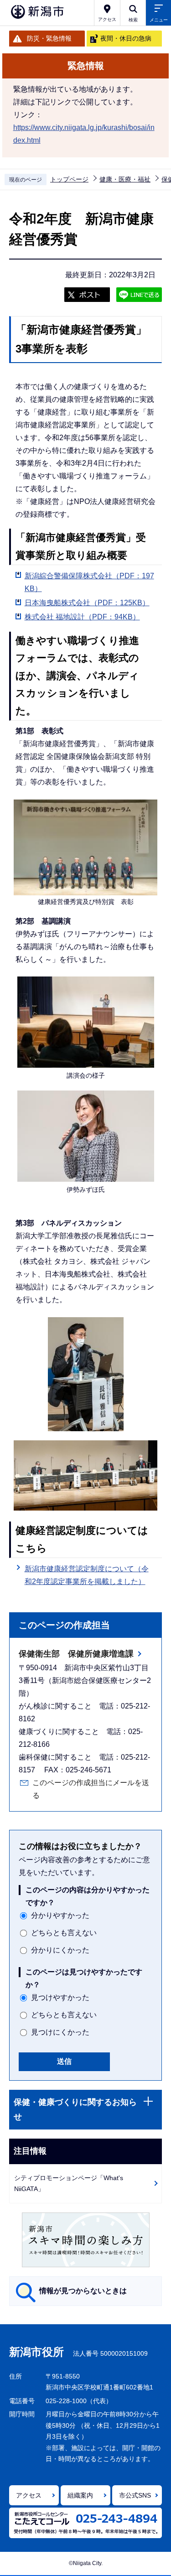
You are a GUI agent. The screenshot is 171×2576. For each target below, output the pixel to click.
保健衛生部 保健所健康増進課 (76, 1654)
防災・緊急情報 (49, 38)
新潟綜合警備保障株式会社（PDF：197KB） (89, 582)
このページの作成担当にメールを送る (91, 1789)
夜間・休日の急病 (126, 38)
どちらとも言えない (64, 1933)
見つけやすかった (60, 1997)
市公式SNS (135, 2495)
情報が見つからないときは (83, 2291)
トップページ (69, 179)
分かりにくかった (60, 1950)
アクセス (29, 2495)
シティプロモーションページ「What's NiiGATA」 (69, 2184)
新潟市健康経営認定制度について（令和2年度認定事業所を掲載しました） (87, 1575)
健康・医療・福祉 (125, 179)
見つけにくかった (60, 2032)
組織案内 (80, 2495)
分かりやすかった (60, 1915)
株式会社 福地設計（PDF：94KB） (82, 617)
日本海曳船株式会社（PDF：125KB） (87, 603)
